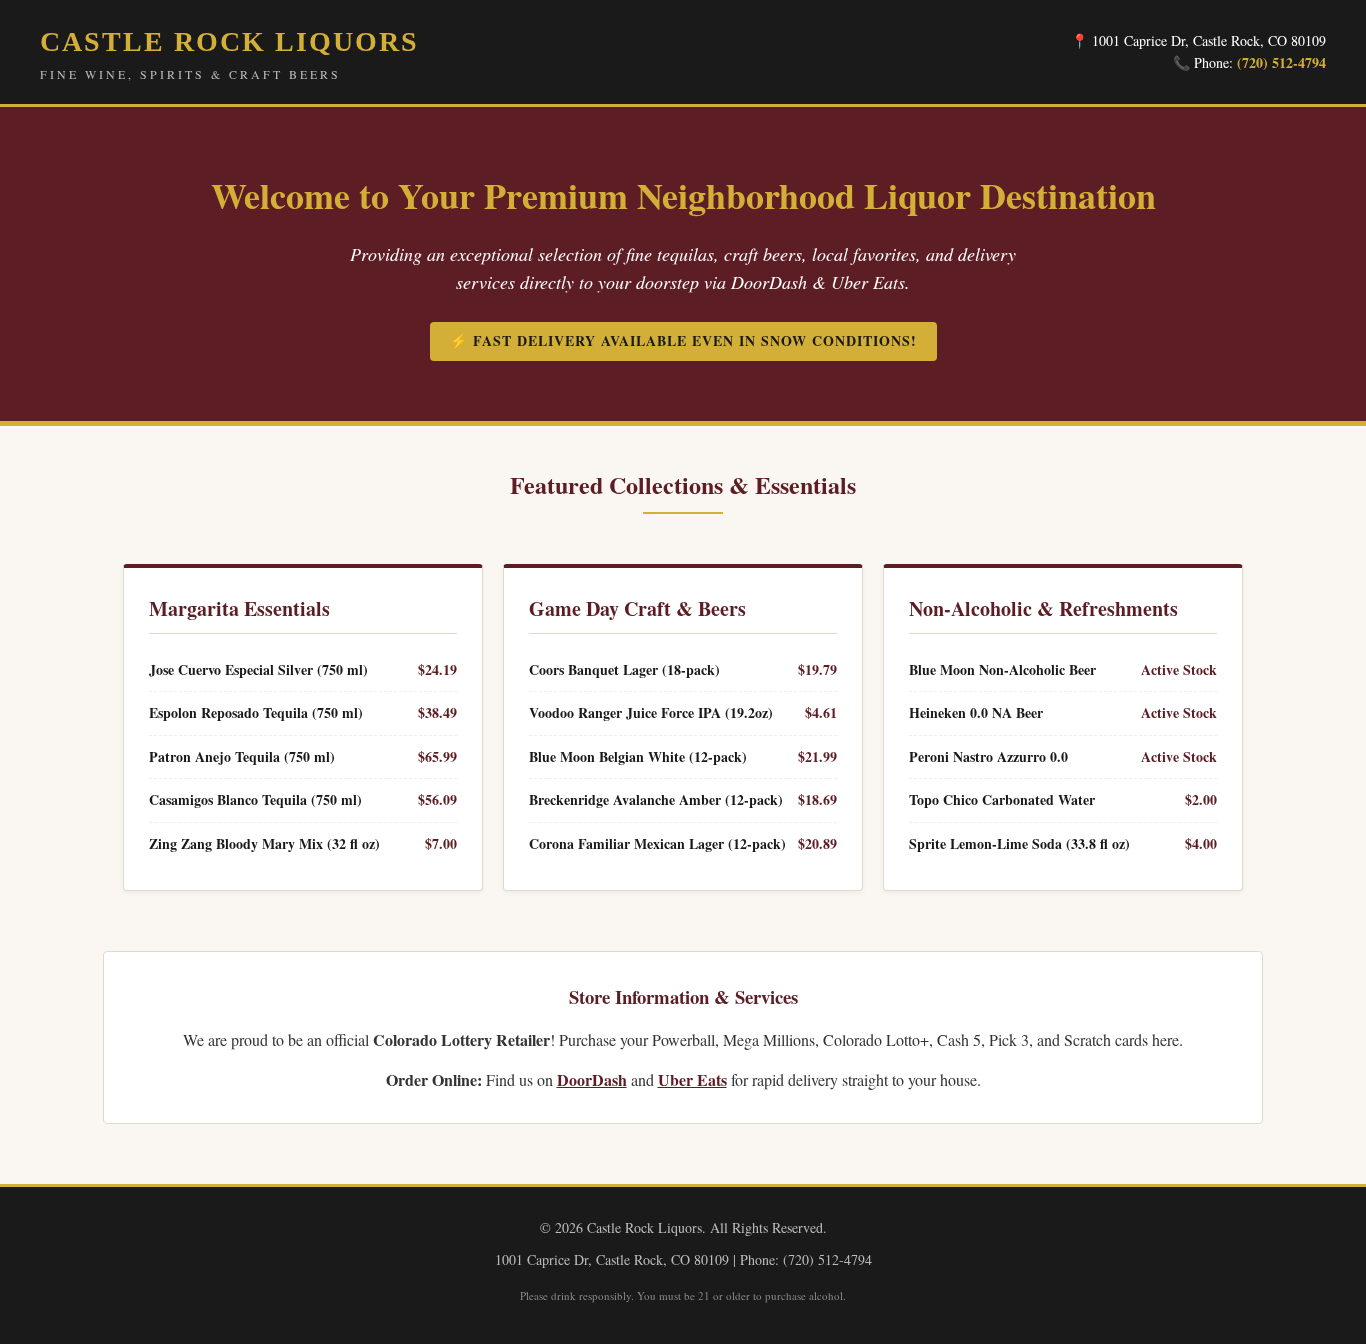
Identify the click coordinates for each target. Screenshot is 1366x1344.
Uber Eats (692, 1079)
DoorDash (592, 1079)
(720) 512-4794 (1281, 62)
